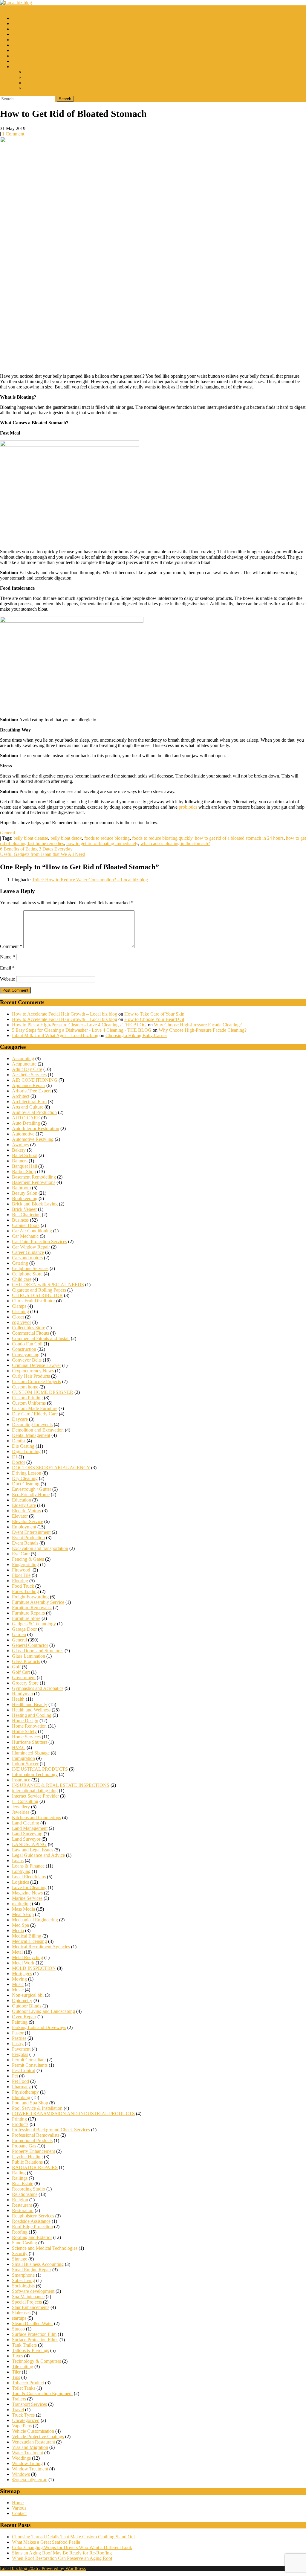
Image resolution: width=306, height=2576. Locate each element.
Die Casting (23, 1446)
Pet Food (20, 2081)
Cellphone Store (27, 1274)
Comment (11, 946)
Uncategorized (26, 2420)
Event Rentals (25, 1543)
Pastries (19, 2038)
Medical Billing (27, 1936)
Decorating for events (32, 1425)
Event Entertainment (31, 1532)
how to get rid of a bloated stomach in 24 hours (239, 838)
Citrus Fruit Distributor (33, 1301)
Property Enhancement (33, 2151)
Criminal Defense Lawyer (36, 1365)
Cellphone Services (30, 1268)
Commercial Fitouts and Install (41, 1338)
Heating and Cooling (32, 1715)
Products (20, 2124)
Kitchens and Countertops (36, 1817)
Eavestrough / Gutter (32, 1489)
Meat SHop (23, 1914)
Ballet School (25, 1155)
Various (19, 2508)
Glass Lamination (29, 1656)
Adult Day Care (27, 1069)
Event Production (28, 1538)
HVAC (19, 1747)
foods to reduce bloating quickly (162, 838)
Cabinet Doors (26, 1225)
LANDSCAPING (29, 1844)
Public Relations (27, 2162)
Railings (20, 2178)
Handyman (22, 1694)
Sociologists (23, 2286)
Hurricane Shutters (30, 1742)
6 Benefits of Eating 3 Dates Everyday (36, 849)
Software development (33, 2291)
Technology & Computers (36, 2361)
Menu (6, 8)
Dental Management (31, 1435)
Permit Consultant (29, 2060)
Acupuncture (24, 1064)
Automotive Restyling (33, 1139)
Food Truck (23, 1586)
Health (18, 1699)
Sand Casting (25, 2243)
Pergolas (20, 2054)
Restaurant (22, 2205)
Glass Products (26, 1661)
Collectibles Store (29, 1328)
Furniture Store (26, 1618)
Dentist (19, 1441)
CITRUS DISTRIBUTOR (37, 1295)
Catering (20, 1263)
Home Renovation (29, 1726)
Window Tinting (27, 2463)
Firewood (22, 1570)
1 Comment (13, 134)
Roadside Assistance (31, 2221)
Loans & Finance (28, 40)
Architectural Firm (29, 1102)
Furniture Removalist (32, 1608)
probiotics (188, 807)
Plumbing (21, 2097)
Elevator (20, 1516)
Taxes (17, 2356)
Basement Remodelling (34, 1177)
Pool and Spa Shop (30, 2103)
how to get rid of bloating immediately (102, 843)
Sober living (23, 2280)
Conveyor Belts (27, 1360)
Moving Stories (38, 83)
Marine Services (27, 1898)
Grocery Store (25, 1683)
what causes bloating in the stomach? (175, 843)
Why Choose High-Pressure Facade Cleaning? (198, 1025)
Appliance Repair (29, 1085)
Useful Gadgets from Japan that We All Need (43, 854)
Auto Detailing (26, 1123)
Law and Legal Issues (33, 1850)
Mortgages (22, 1974)
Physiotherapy (25, 2092)
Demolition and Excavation (38, 1430)
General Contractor (30, 1645)
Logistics (20, 1882)
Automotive (23, 1134)
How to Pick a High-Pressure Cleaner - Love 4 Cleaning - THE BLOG (79, 1025)
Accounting (23, 61)
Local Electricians (29, 1877)
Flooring (20, 1581)
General (7, 833)
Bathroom (21, 1188)
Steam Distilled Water (32, 2323)
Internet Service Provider (35, 1796)
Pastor (18, 2033)
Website (7, 979)
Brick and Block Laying (35, 1204)
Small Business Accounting (38, 2264)
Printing (19, 2119)
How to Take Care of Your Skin (154, 1014)
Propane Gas (24, 2146)
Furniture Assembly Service (38, 1602)
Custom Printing (27, 1398)
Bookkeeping (25, 1198)
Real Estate (23, 2183)
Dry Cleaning (25, 1478)
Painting (20, 2022)
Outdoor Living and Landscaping (43, 2011)
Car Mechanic (25, 1236)
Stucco (18, 2329)
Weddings (21, 2458)
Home (18, 2503)
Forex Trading (25, 1591)
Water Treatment (27, 2453)
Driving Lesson (27, 1473)
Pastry (18, 2044)
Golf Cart (21, 1672)
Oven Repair (24, 2017)
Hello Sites (34, 72)
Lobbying (21, 1871)
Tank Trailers (24, 2345)
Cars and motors (27, 1258)
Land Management (30, 1828)
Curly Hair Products (31, 1376)
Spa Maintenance (28, 2297)
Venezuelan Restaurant (33, 2442)
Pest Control (24, 2070)
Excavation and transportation (40, 1548)
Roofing (20, 2232)
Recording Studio (29, 2189)
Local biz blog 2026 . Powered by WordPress (43, 2568)
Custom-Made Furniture (35, 1408)
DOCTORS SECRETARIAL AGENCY (51, 1468)
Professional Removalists (36, 2135)
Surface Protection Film (34, 2334)
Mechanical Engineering (35, 1920)
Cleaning (20, 1311)
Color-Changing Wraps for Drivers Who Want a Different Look (72, 2547)
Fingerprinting (25, 1564)
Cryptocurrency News (33, 1371)
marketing (21, 23)
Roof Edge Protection (32, 2227)
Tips (16, 2377)
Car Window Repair (31, 1247)
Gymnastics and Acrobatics (38, 1688)
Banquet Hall (25, 1166)
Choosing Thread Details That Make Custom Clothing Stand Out (73, 2537)
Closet (18, 1317)
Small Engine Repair (32, 2270)
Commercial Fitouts (30, 1333)
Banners (20, 1161)
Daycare (20, 1419)
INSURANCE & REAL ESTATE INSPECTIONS (61, 1785)
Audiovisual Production (34, 1112)
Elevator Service (27, 1521)
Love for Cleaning (29, 1887)
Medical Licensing (29, 1941)
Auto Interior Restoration (36, 1128)
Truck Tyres (23, 2415)
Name (7, 957)
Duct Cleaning (26, 1484)
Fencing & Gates (28, 1559)
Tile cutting (23, 2367)
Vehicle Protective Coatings (38, 2436)
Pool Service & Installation (37, 2108)
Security (20, 2253)
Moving (19, 1979)
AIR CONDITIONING (35, 1080)
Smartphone (23, 2275)
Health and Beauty (30, 50)
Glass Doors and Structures (38, 1651)
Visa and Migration (30, 2447)
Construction (24, 56)
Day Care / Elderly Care (35, 1414)
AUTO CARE (26, 1118)
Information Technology (35, 1774)
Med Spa (20, 1925)
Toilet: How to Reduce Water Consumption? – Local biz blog (90, 880)
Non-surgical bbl (28, 1995)
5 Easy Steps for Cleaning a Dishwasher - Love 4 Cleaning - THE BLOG (82, 1030)
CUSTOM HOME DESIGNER (43, 1392)
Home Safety (24, 1731)
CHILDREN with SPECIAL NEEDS (48, 1285)
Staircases (21, 2313)
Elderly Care (24, 1505)
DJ (15, 1457)
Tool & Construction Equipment (42, 2393)
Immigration (23, 45)
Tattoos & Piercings (30, 2350)
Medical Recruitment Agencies (41, 1947)
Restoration (23, 2210)
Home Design (25, 1721)
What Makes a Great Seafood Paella (46, 2542)
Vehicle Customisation (33, 2431)
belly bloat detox (66, 838)
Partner (19, 67)
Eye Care (21, 1554)
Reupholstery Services (33, 2216)
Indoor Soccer (25, 1764)
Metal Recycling (27, 1957)
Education (22, 1500)
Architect (21, 1096)
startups (19, 2318)
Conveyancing (26, 1355)
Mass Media (23, 1909)
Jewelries (21, 1812)
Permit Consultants (30, 2065)
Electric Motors (26, 1511)
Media (18, 1931)
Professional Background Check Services (51, 2130)
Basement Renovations (34, 1182)
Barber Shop (24, 1172)
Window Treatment (30, 2469)
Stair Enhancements (31, 2307)
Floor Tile (21, 1575)
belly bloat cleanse (31, 838)
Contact (19, 2513)
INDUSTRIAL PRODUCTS (40, 1769)
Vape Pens (22, 2426)
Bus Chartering (26, 1215)
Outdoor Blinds (27, 2006)
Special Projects (27, 2302)
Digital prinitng (26, 1451)
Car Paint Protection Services (39, 1241)
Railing (19, 2173)
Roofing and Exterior (32, 2237)
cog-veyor (22, 1322)
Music (18, 1984)
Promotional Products (32, 2140)
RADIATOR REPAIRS (35, 2167)
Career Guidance (28, 1252)
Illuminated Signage (31, 1753)
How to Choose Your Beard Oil (154, 1019)
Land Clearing (26, 1823)
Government (24, 1678)
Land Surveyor (26, 1839)
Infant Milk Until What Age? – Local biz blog (55, 1035)
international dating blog (35, 1791)
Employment (24, 34)
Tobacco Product (28, 2383)
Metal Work (23, 1963)
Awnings (20, 1145)
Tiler (16, 2372)
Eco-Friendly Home (31, 1494)
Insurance (21, 29)
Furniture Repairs (28, 1613)
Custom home (25, 1387)
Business (20, 18)
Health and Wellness (31, 1710)
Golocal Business (40, 77)
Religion (20, 2200)
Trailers (19, 2399)
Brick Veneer (24, 1209)
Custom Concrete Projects (36, 1381)
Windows (21, 2474)
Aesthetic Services (29, 1075)
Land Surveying (27, 1834)
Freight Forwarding (30, 1597)
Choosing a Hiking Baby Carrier (136, 1035)
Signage (20, 2259)
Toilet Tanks (24, 2388)
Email (7, 968)
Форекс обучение (30, 2480)
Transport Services (29, 2404)
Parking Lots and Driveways (39, 2027)
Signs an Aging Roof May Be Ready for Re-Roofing (62, 2553)
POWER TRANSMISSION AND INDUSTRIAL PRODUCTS (73, 2114)
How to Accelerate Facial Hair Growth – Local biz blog (65, 1014)
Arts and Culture (28, 1107)
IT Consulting (25, 1801)
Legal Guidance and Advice (38, 1855)
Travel (18, 2410)
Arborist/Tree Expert (31, 1091)
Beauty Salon (25, 1193)
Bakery (19, 1150)
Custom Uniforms (29, 1403)
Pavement (21, 2049)
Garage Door (24, 1629)
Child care (22, 1279)
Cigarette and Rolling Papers (39, 1290)
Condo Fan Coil (27, 1344)
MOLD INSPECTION (34, 1968)
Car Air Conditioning (32, 1231)
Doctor (19, 1462)
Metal (17, 1952)
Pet (15, 2076)
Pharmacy (21, 2087)
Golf (16, 1667)
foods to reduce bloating (107, 838)
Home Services (26, 1737)
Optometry (22, 2000)
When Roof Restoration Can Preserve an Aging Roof (62, 2558)
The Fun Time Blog (43, 88)
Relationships (25, 2194)
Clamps (19, 1306)
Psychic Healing (27, 2157)
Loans (18, 1861)
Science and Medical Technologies (45, 2248)
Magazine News (27, 1893)
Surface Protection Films (35, 2340)
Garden (19, 1634)
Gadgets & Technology (34, 1624)
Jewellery (21, 1807)
